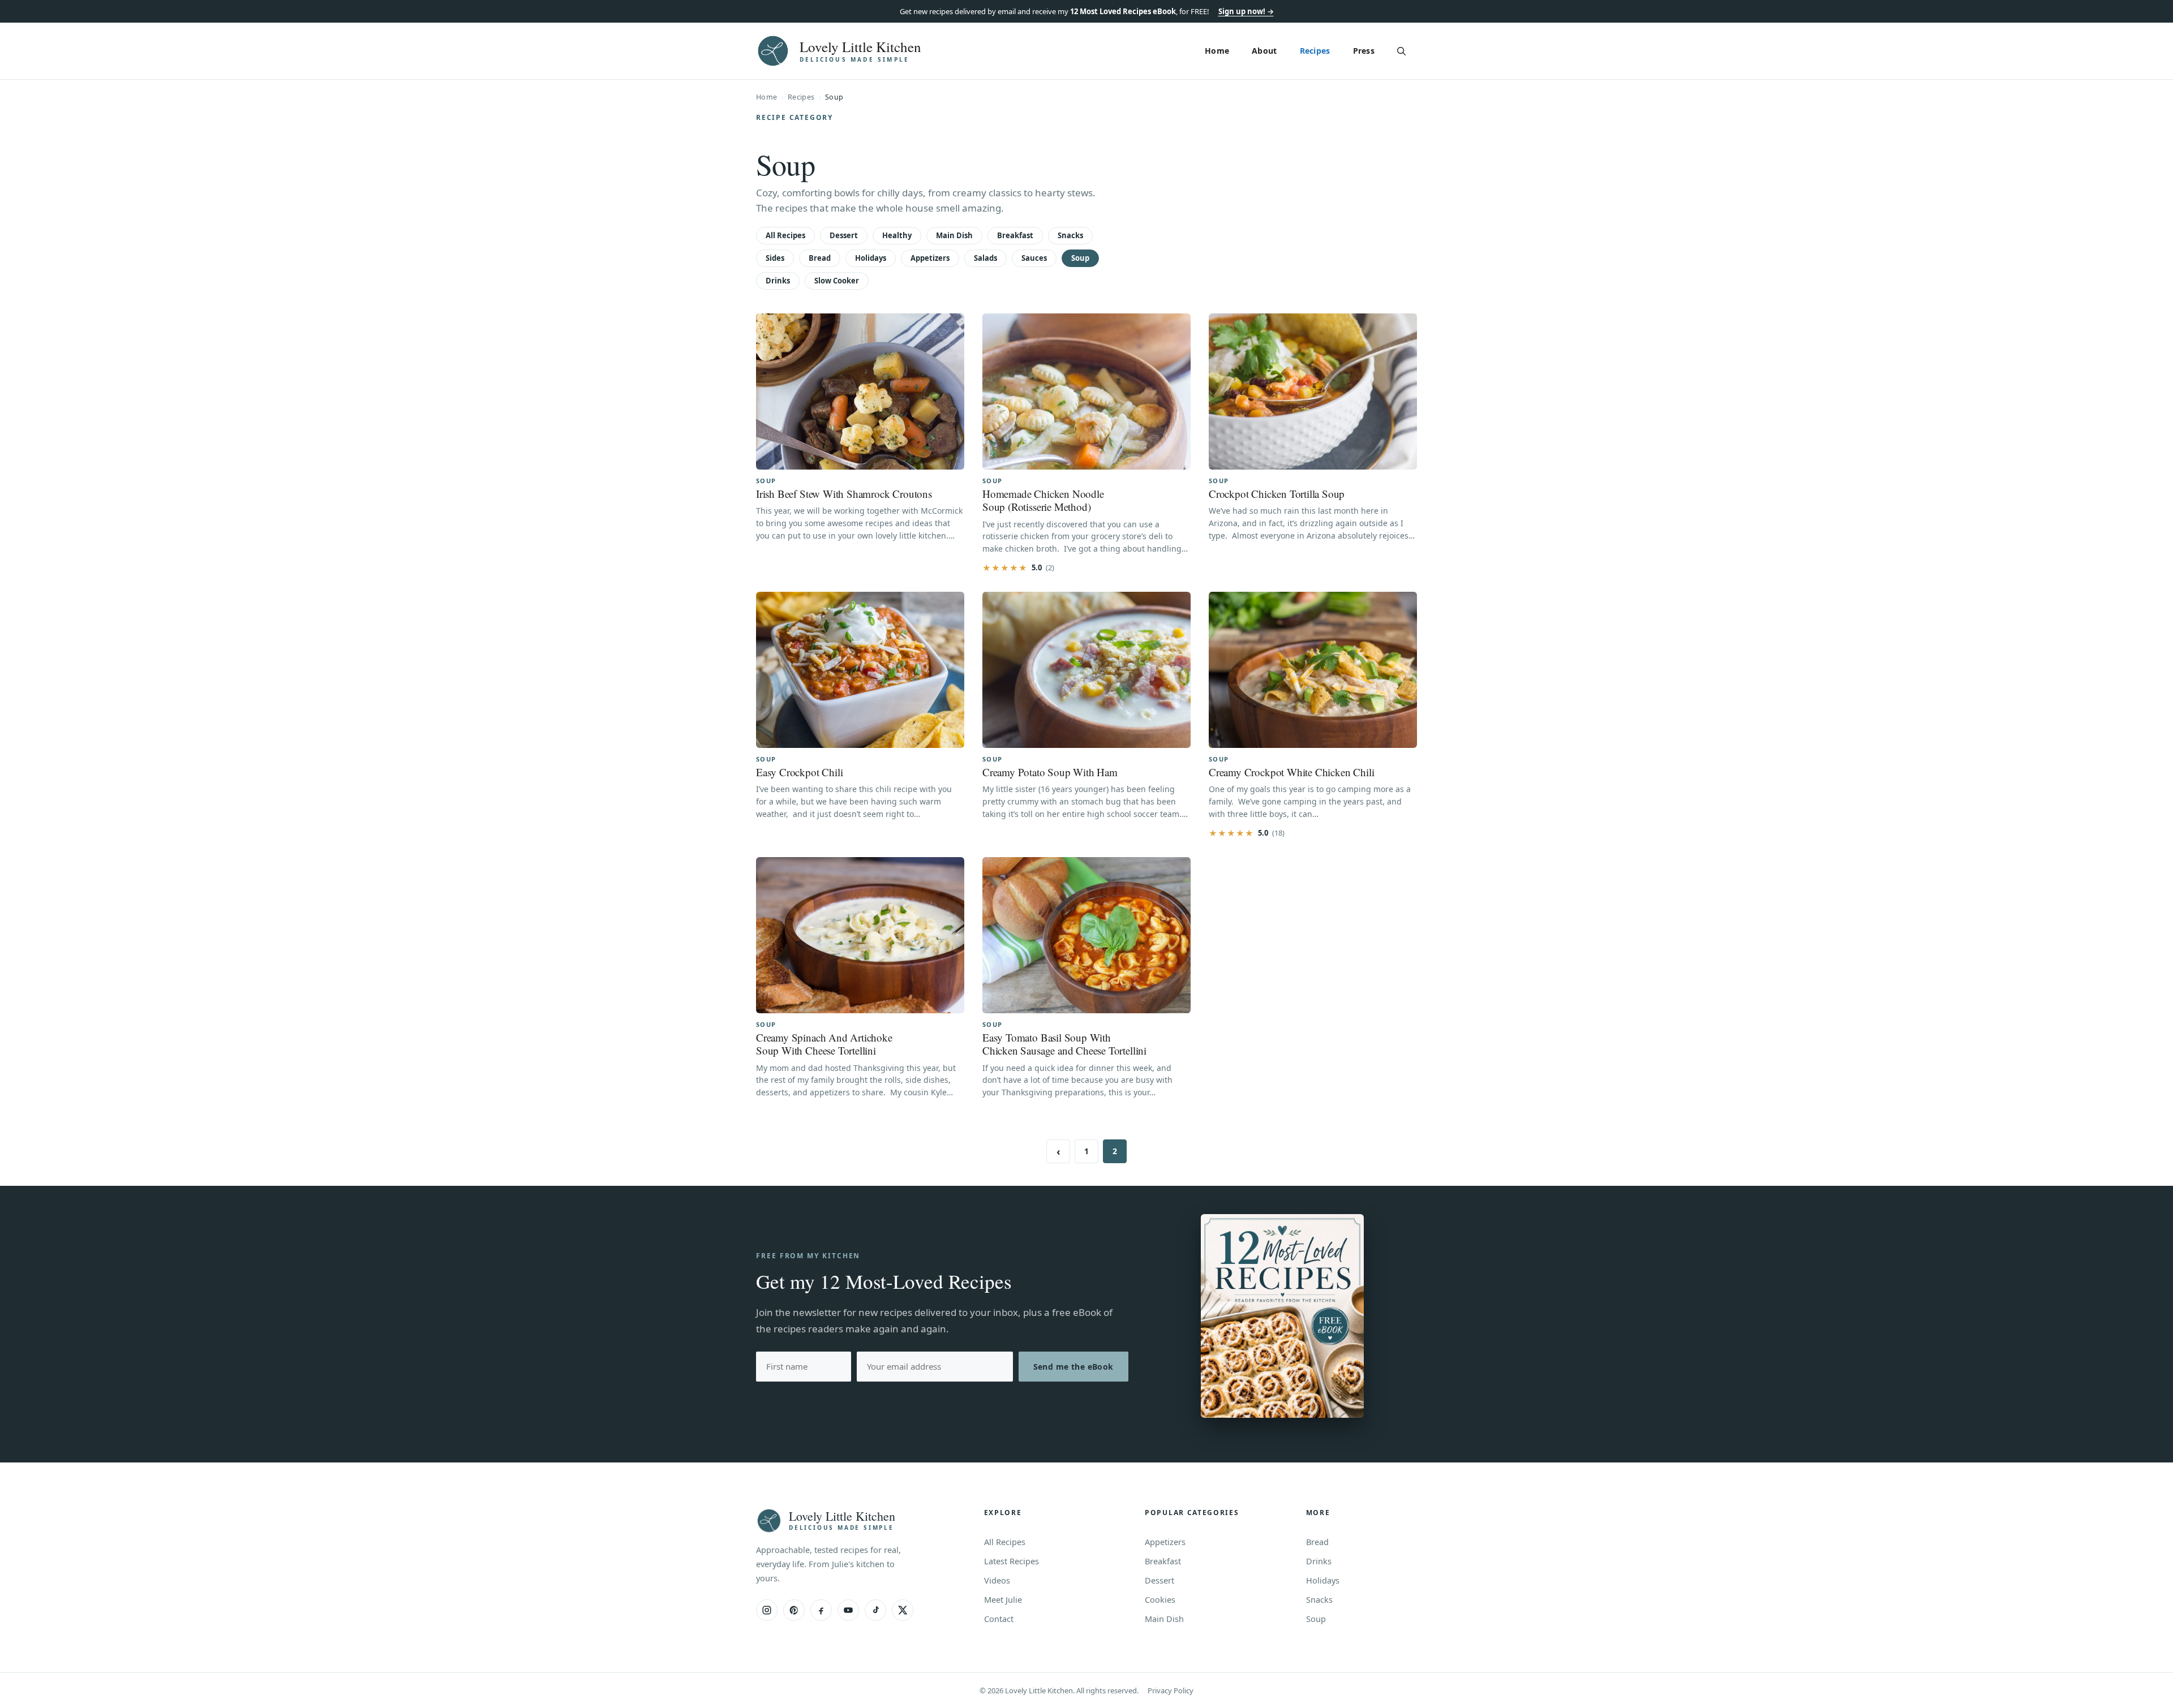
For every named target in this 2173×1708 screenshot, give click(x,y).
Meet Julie (1003, 1599)
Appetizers (930, 258)
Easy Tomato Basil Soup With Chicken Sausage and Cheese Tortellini (1064, 1044)
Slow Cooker (837, 281)
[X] (903, 1610)
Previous (1058, 1151)
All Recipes (785, 235)
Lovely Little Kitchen (860, 47)
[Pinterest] (794, 1610)
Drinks (778, 281)
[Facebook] (821, 1610)
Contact (999, 1619)
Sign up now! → (1246, 11)
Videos (997, 1580)
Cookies (1160, 1599)
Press (1364, 51)
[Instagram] (767, 1610)
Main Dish (954, 235)
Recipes (1315, 51)
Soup (1080, 258)
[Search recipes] (1401, 51)
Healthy (897, 235)
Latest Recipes (1012, 1561)
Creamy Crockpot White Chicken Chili (1291, 772)
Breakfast (1015, 235)
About (1264, 51)
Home (1217, 51)
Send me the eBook (1073, 1367)
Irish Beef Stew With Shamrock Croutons (844, 494)
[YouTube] (848, 1610)
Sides (775, 258)
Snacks (1070, 235)
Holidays (871, 258)
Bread (820, 258)
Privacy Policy (1171, 1690)
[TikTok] (875, 1610)
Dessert (844, 235)
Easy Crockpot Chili (799, 772)
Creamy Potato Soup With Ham (1050, 772)
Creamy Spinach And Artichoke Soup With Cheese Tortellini (824, 1044)
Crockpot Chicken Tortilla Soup (1277, 494)
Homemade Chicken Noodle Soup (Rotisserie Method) (1043, 500)
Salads (985, 258)
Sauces (1034, 258)
